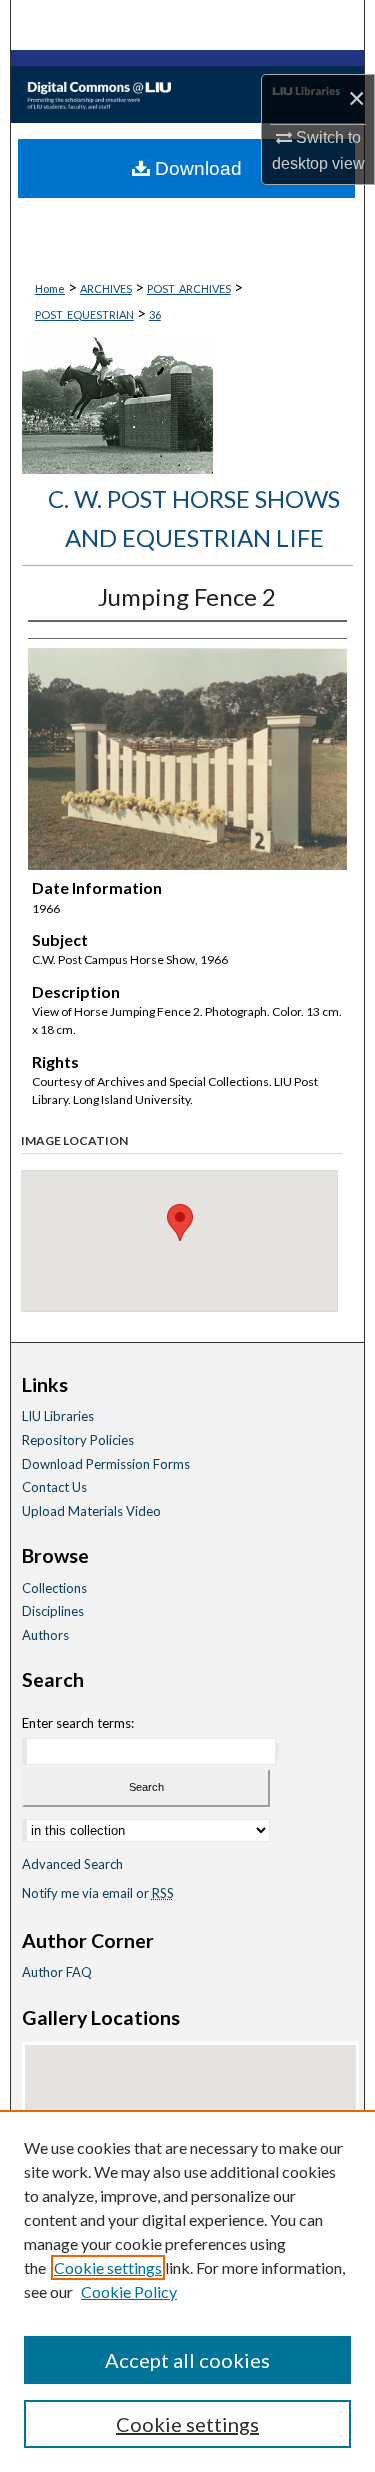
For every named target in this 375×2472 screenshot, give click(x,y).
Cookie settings (108, 2267)
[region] (187, 2291)
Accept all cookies (187, 2360)
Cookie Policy (129, 2291)
